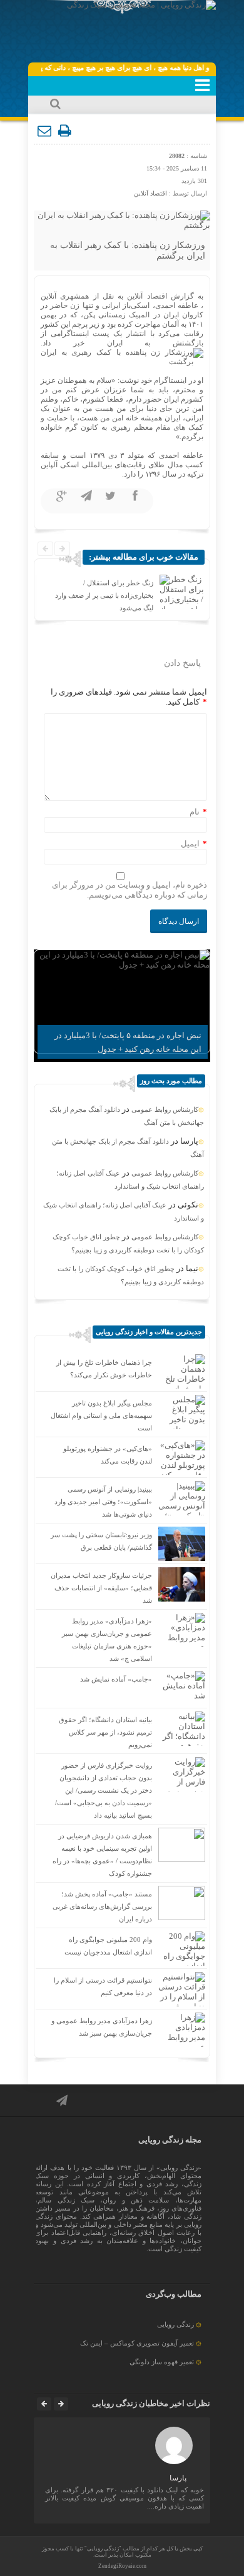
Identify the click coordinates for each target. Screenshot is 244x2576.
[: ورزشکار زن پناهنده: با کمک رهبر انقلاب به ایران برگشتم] (45, 131)
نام (195, 812)
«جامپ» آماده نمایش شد (116, 1679)
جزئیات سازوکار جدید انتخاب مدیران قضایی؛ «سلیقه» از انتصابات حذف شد (101, 1588)
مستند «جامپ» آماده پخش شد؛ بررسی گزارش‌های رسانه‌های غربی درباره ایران (102, 1906)
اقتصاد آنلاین (150, 193)
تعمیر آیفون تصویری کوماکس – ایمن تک (137, 2343)
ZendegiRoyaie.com (122, 2566)
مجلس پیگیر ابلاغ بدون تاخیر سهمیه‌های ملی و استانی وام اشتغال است (101, 1415)
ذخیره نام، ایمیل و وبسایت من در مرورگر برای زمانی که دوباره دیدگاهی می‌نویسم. (130, 890)
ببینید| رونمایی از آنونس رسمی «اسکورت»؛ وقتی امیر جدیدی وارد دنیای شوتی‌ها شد (103, 1502)
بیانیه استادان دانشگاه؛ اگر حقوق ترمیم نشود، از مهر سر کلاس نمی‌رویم (105, 1732)
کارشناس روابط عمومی (165, 1109)
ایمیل (190, 844)
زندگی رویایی (175, 2324)
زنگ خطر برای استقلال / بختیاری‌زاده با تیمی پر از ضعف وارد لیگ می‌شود (104, 595)
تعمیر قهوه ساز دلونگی (162, 2362)
